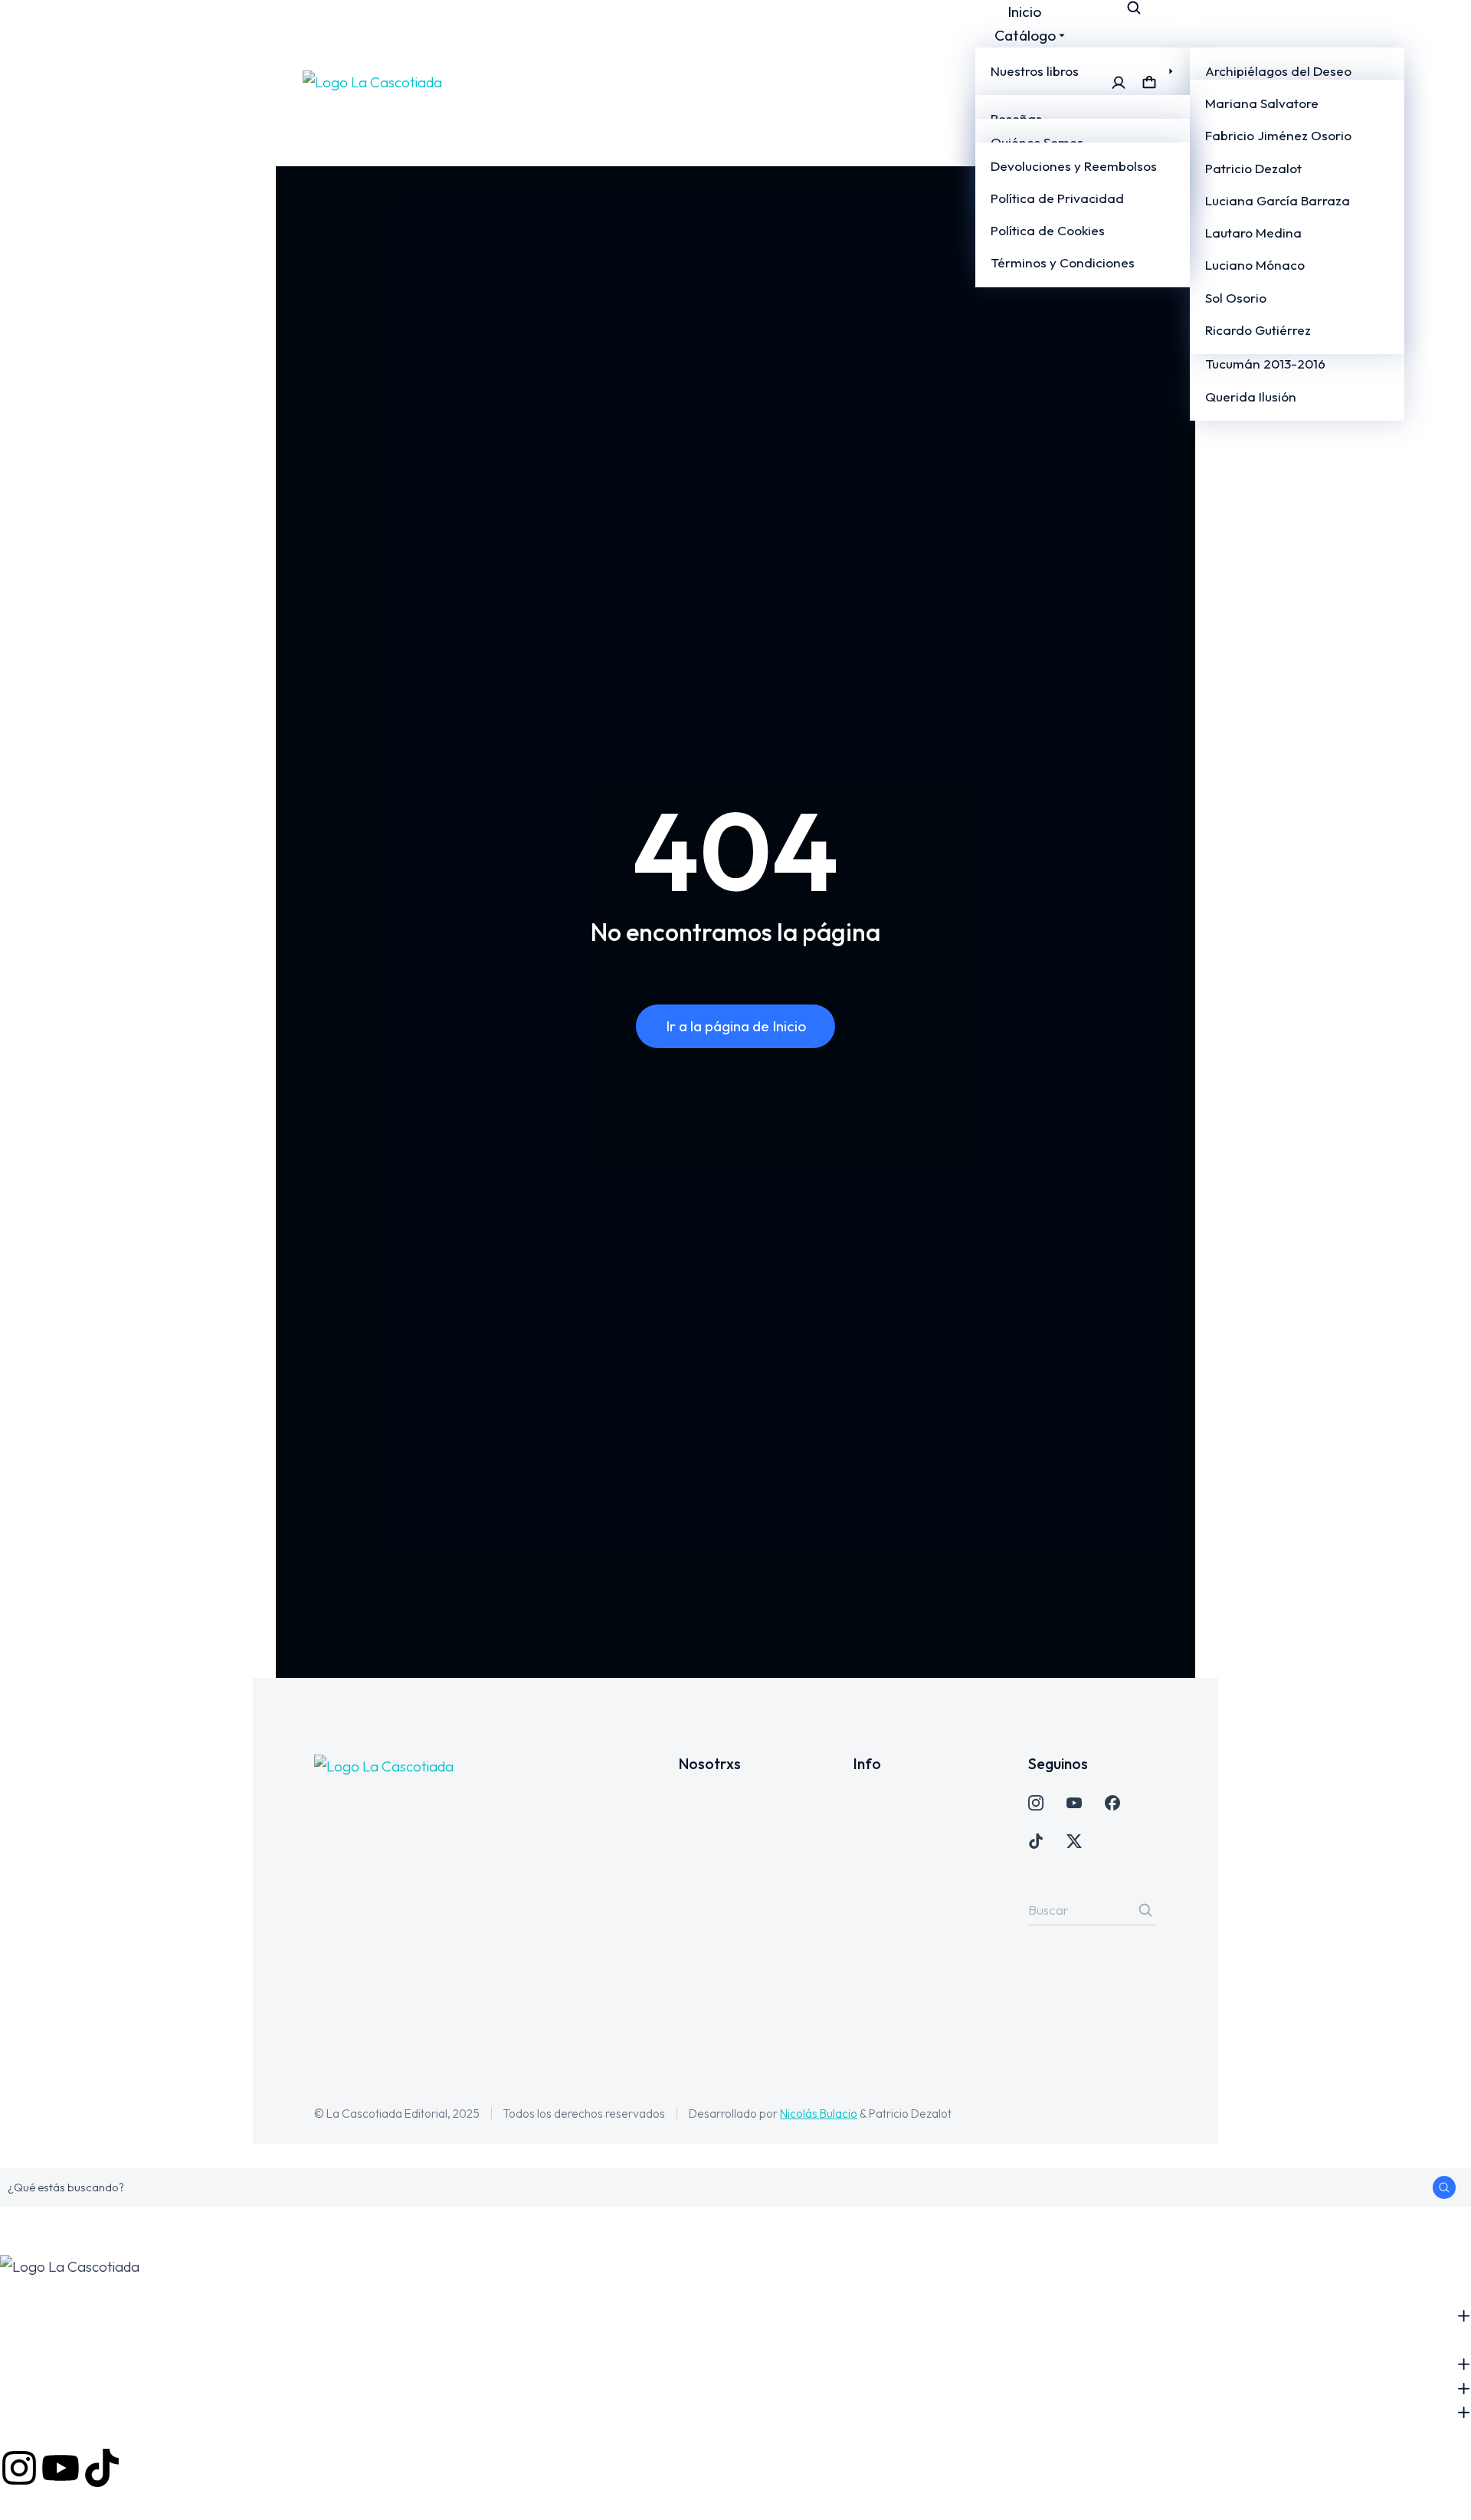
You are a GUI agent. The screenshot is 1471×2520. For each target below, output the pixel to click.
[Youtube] (61, 2468)
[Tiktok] (102, 2468)
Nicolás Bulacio (819, 2113)
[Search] (1145, 1910)
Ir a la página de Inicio (736, 1026)
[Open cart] (1149, 83)
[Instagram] (19, 2468)
